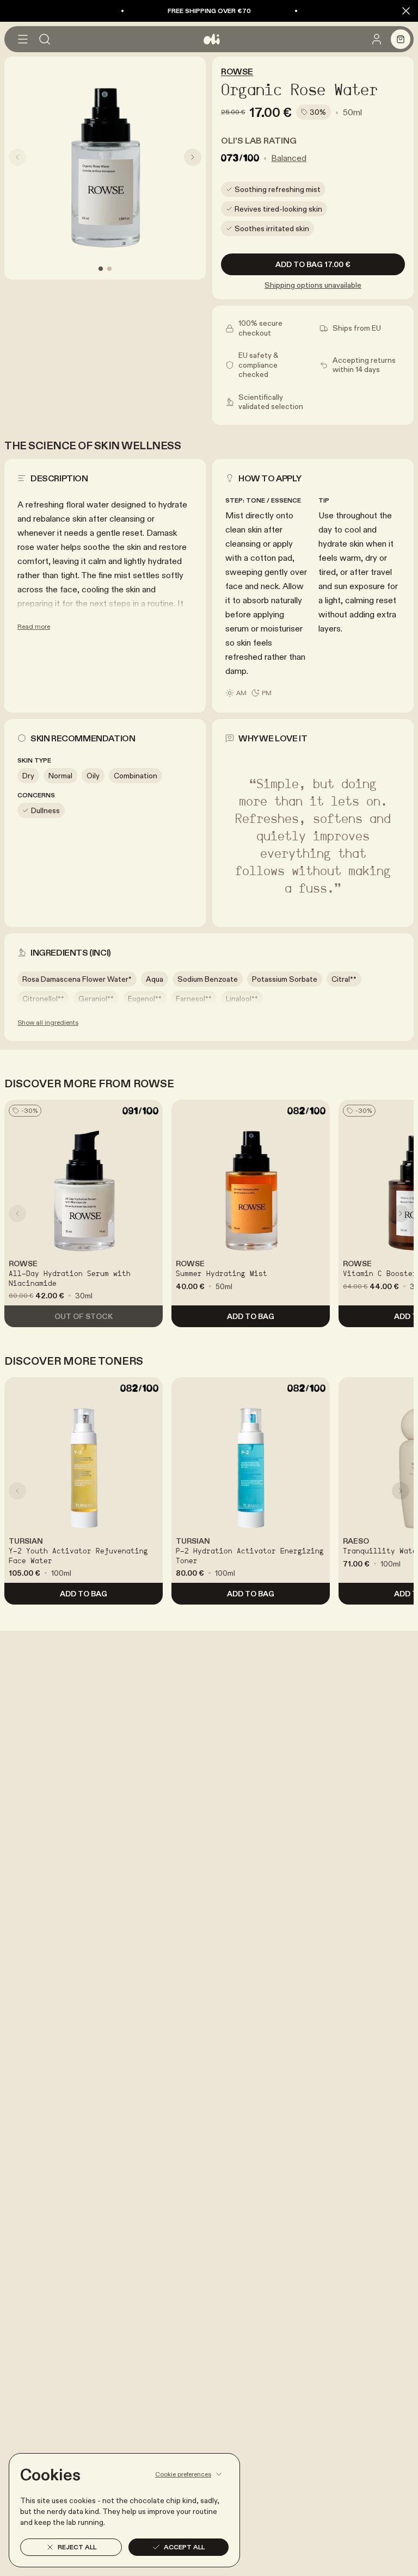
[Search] (45, 39)
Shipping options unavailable (313, 285)
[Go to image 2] (109, 269)
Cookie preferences (183, 2474)
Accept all (184, 2547)
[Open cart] (401, 39)
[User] (377, 39)
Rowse (237, 71)
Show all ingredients (48, 1022)
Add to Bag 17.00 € (313, 264)
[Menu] (23, 39)
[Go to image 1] (101, 269)
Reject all (77, 2547)
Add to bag (251, 1316)
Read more (34, 626)
